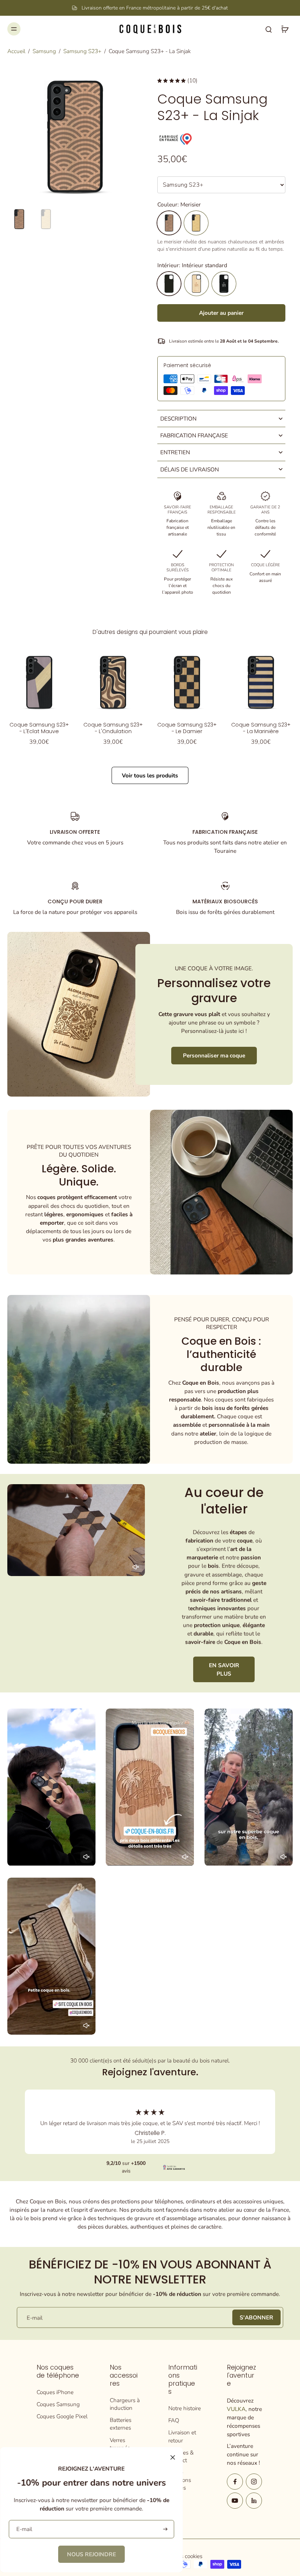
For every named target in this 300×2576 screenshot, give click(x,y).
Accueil (16, 51)
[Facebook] (235, 2482)
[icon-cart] (285, 29)
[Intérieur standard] (169, 284)
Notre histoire (185, 2408)
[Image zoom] (75, 137)
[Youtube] (235, 2501)
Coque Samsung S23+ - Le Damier (187, 728)
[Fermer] (173, 2457)
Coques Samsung (58, 2404)
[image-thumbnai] (19, 219)
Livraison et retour (182, 2436)
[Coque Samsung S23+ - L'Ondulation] (113, 682)
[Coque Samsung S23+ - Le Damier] (187, 682)
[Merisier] (169, 223)
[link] (91, 2554)
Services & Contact (181, 2456)
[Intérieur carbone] (224, 284)
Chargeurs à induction (125, 2404)
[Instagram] (254, 2482)
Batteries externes (121, 2424)
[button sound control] (136, 1567)
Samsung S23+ (82, 51)
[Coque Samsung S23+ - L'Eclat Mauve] (39, 682)
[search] (269, 29)
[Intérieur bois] (196, 284)
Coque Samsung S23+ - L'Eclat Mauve (39, 728)
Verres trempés (120, 2444)
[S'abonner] (164, 2529)
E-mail (35, 2317)
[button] (221, 313)
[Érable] (196, 223)
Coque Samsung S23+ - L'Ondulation (113, 728)
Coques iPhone (55, 2392)
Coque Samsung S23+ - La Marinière (261, 728)
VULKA (236, 2409)
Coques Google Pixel (62, 2416)
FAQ (174, 2420)
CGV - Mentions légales (180, 2480)
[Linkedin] (254, 2501)
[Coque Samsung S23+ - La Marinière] (261, 682)
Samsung (44, 51)
